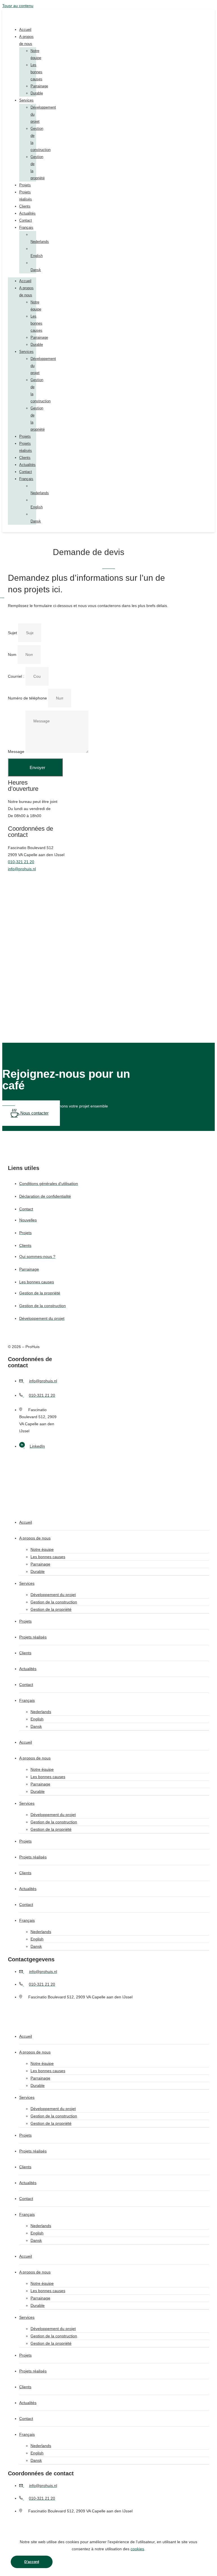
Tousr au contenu (18, 6)
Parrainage (39, 86)
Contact (26, 220)
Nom (13, 655)
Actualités (27, 213)
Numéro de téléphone (28, 698)
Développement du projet (53, 1595)
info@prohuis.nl (22, 869)
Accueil (25, 30)
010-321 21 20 (21, 862)
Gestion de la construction (54, 1602)
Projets (25, 185)
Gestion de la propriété (51, 1609)
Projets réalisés (33, 1637)
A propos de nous (35, 1538)
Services (26, 100)
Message (17, 752)
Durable (37, 93)
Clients (25, 206)
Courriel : (17, 676)
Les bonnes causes (36, 72)
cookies (137, 2549)
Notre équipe (42, 1549)
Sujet (13, 633)
